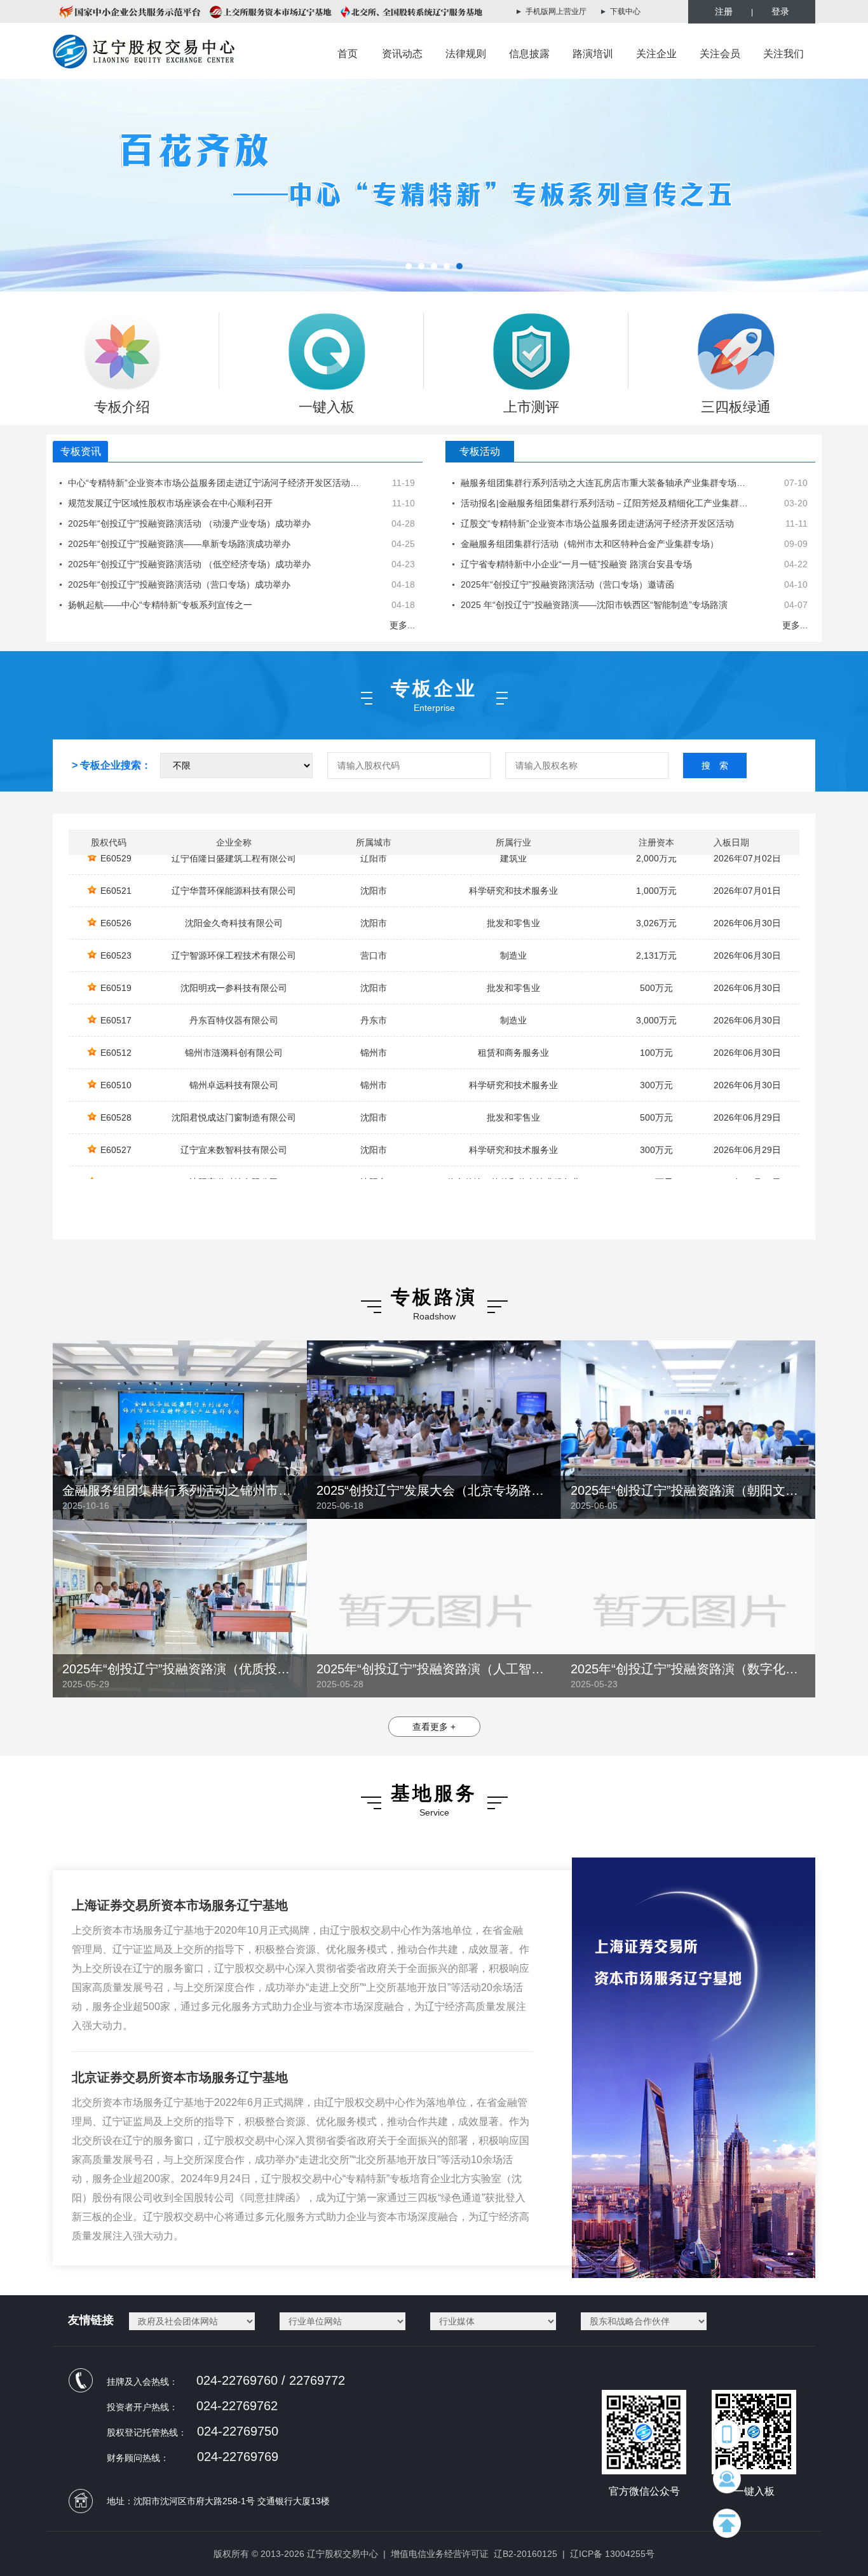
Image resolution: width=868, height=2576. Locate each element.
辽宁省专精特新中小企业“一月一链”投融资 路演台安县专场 (576, 564)
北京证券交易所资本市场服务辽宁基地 (180, 2077)
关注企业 (656, 54)
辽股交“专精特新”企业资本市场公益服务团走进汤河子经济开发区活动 (597, 523)
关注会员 (720, 54)
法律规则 (466, 54)
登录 (780, 11)
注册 (724, 11)
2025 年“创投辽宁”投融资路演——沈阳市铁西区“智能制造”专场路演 (594, 605)
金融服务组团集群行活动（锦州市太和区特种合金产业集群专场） (590, 544)
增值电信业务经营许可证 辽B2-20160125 (474, 2554)
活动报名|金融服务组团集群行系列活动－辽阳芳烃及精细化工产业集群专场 (609, 503)
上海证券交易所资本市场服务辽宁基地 (180, 1905)
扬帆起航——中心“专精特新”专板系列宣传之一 (160, 605)
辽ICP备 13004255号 (612, 2554)
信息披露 (529, 54)
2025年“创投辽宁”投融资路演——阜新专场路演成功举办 (179, 544)
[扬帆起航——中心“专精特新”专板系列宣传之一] (434, 185)
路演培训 (593, 54)
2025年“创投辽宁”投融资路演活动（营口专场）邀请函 (567, 584)
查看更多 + (434, 1727)
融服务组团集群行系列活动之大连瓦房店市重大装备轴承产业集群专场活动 (607, 483)
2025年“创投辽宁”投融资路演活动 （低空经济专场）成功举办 (189, 564)
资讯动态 (402, 54)
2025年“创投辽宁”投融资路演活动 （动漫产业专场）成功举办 (189, 523)
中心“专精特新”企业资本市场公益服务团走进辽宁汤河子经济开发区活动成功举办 (227, 483)
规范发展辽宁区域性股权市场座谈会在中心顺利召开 (170, 503)
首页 (348, 54)
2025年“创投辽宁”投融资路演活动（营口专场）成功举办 (179, 584)
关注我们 (783, 54)
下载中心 (625, 11)
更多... (402, 625)
